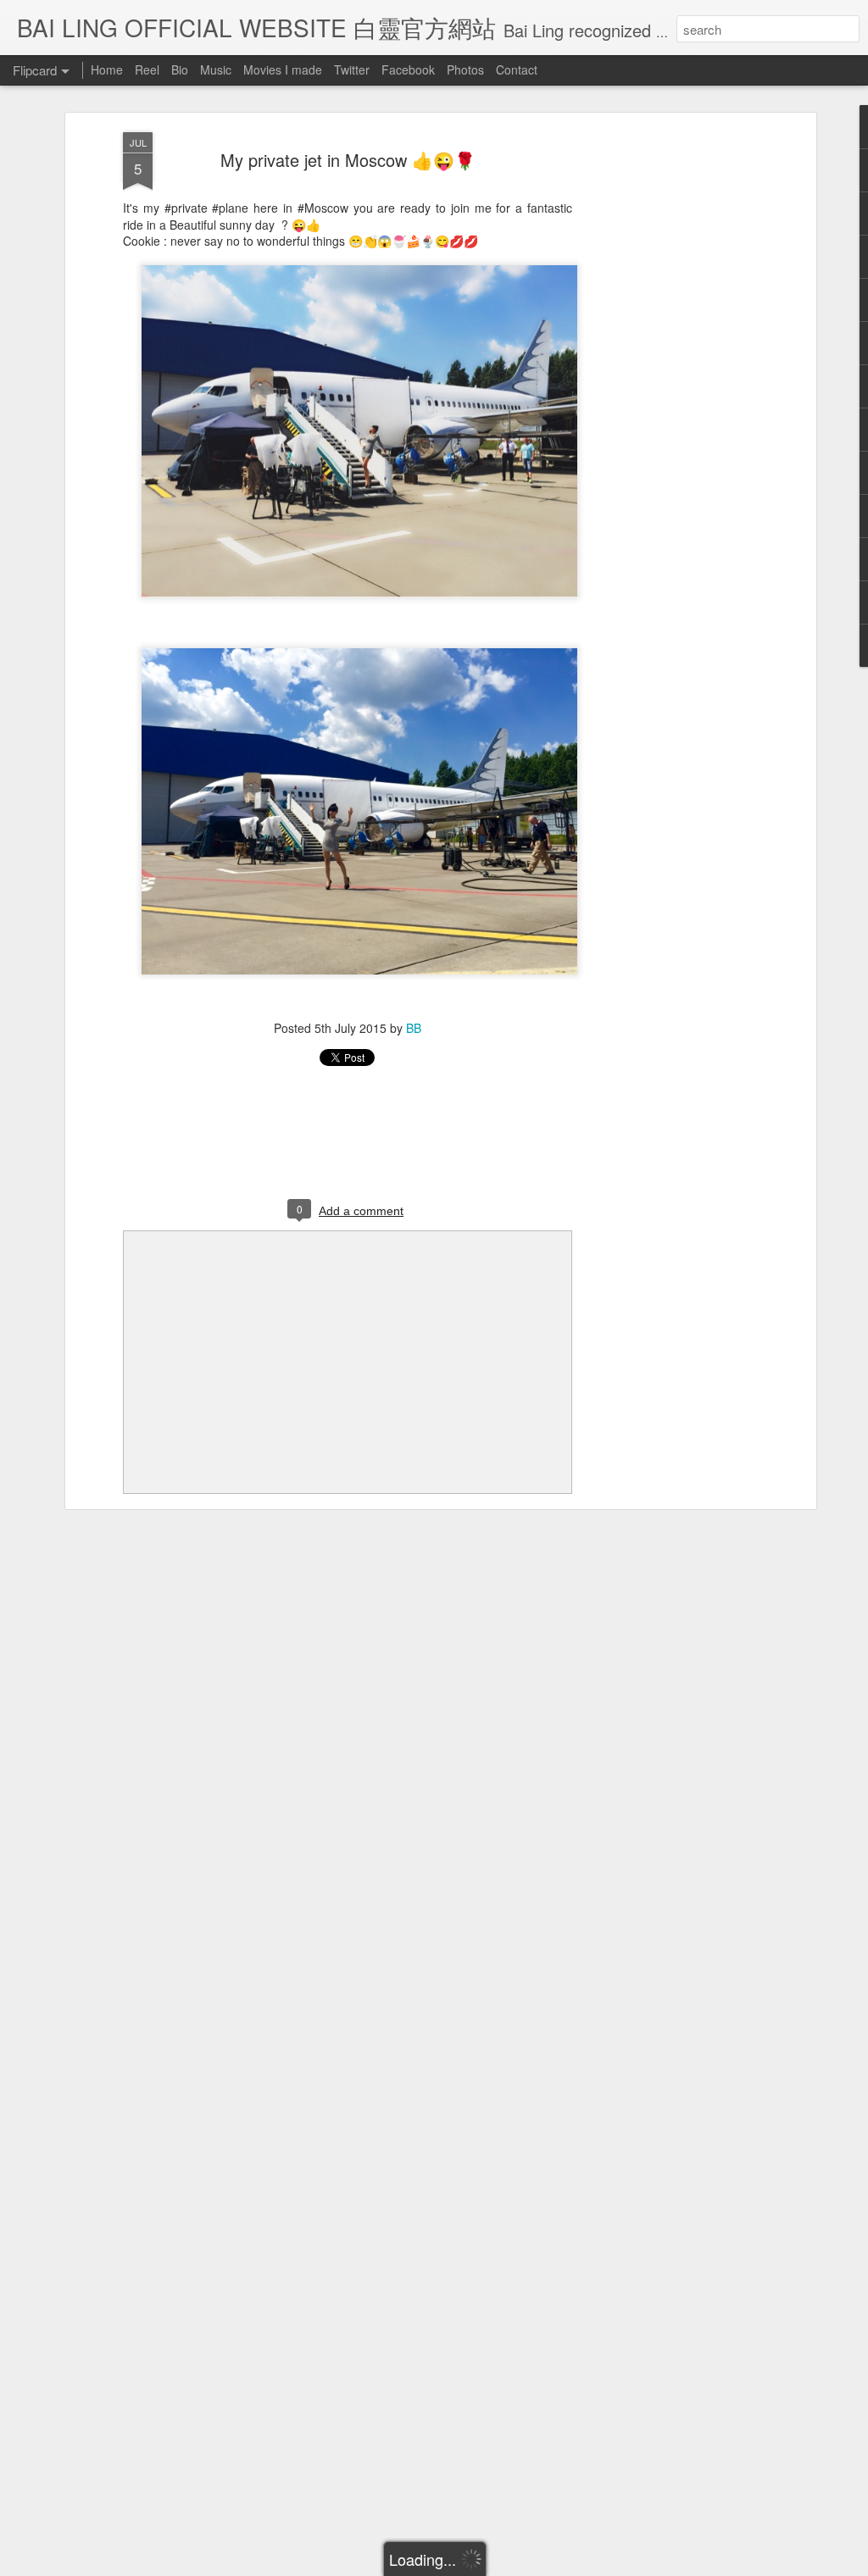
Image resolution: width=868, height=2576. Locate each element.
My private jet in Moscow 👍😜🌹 (348, 160)
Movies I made (283, 69)
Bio (180, 69)
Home (107, 69)
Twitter (352, 69)
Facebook (408, 69)
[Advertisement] (665, 399)
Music (216, 69)
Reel (147, 69)
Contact (517, 69)
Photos (465, 69)
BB (414, 1028)
